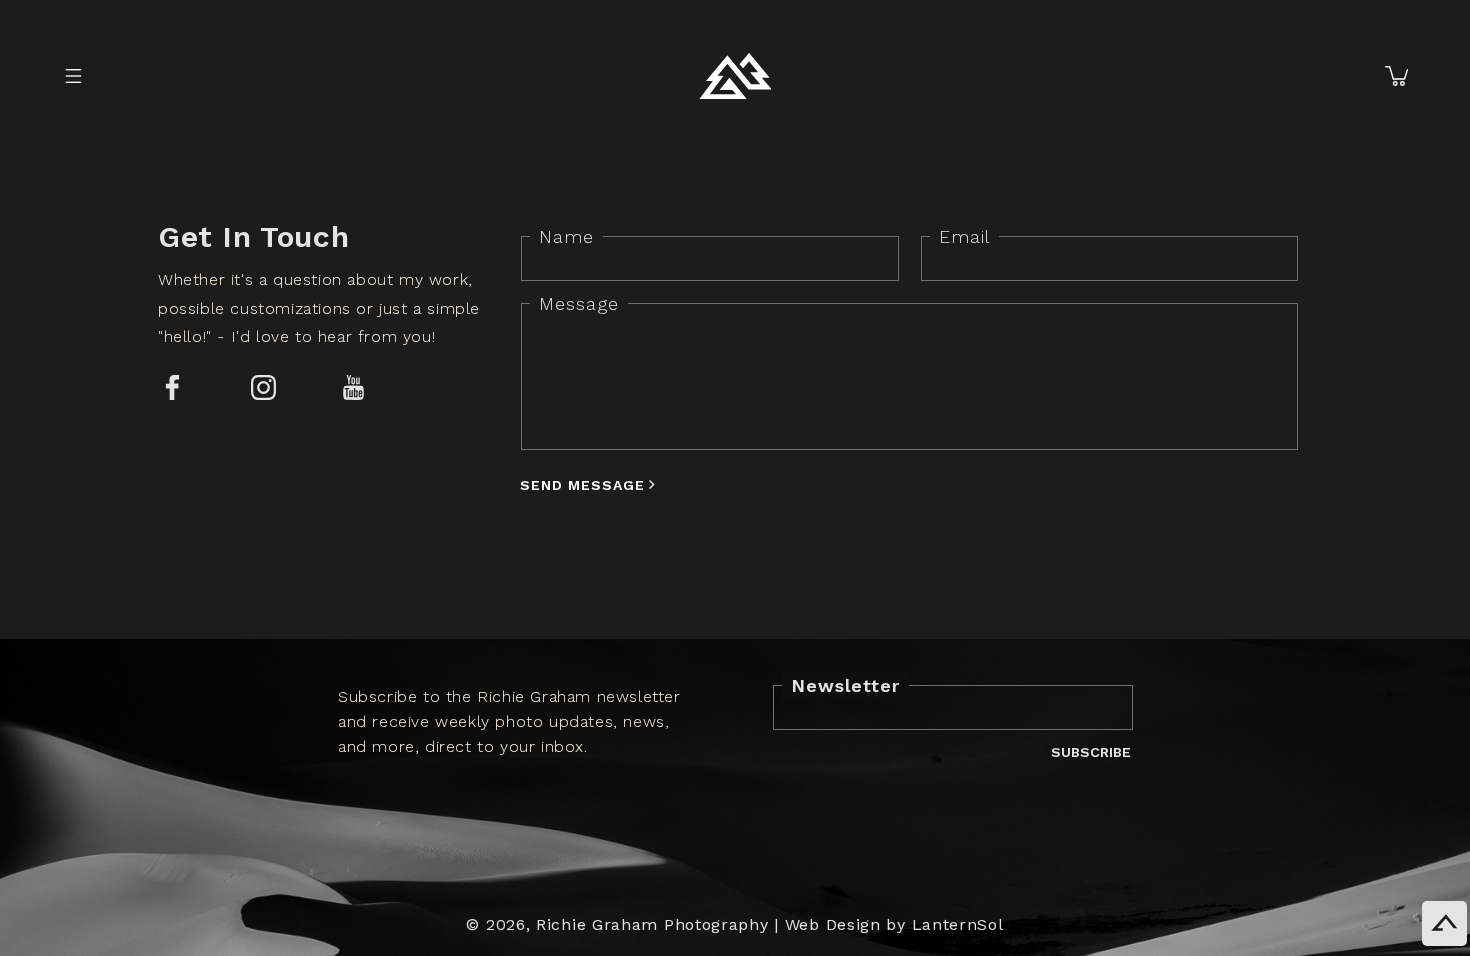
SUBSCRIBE (1091, 752)
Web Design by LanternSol (894, 924)
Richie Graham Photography (652, 924)
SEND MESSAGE (582, 484)
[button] (73, 76)
